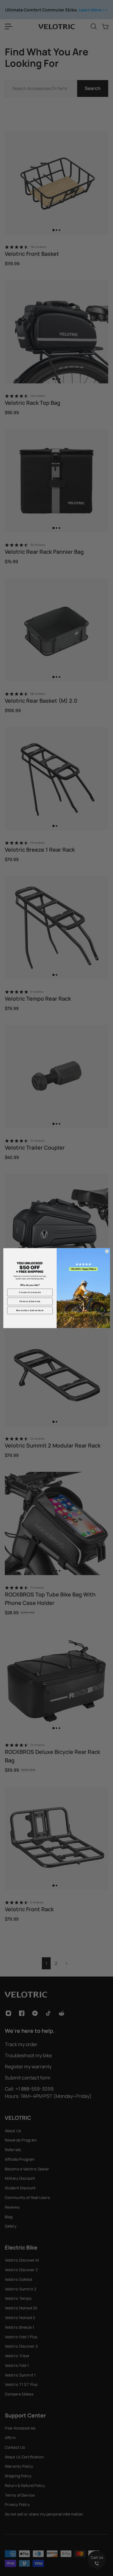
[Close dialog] (107, 1251)
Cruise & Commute (30, 1292)
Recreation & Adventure (30, 1310)
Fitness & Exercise (30, 1301)
